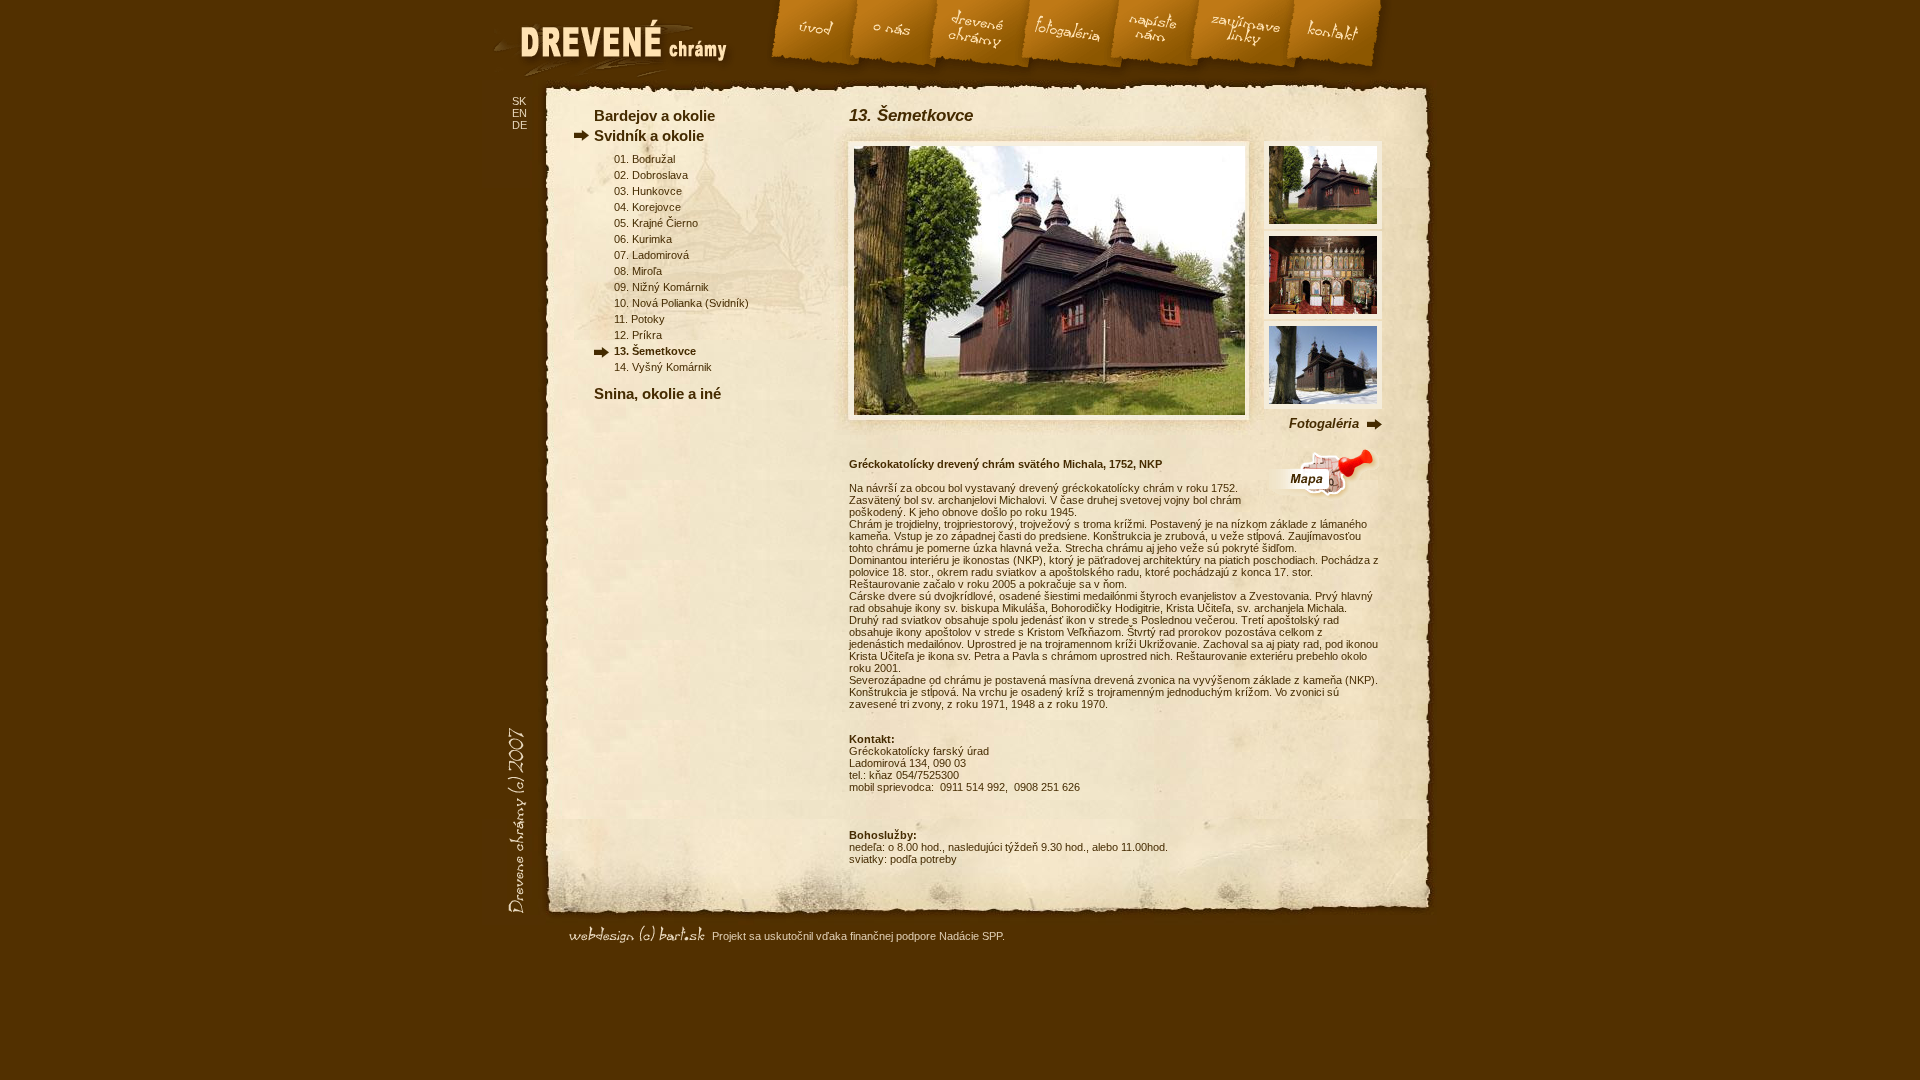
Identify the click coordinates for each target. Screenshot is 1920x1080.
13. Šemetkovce (655, 351)
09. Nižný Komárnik (661, 287)
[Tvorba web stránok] (639, 935)
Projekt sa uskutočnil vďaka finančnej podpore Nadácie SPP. (858, 936)
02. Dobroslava (651, 175)
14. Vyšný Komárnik (663, 367)
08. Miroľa (638, 271)
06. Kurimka (643, 239)
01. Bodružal (644, 159)
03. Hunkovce (648, 191)
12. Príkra (638, 335)
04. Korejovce (647, 207)
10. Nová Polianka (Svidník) (681, 303)
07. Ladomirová (651, 255)
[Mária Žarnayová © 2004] (1323, 225)
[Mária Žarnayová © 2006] (1323, 405)
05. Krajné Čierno (656, 223)
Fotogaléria (1324, 423)
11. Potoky (639, 319)
